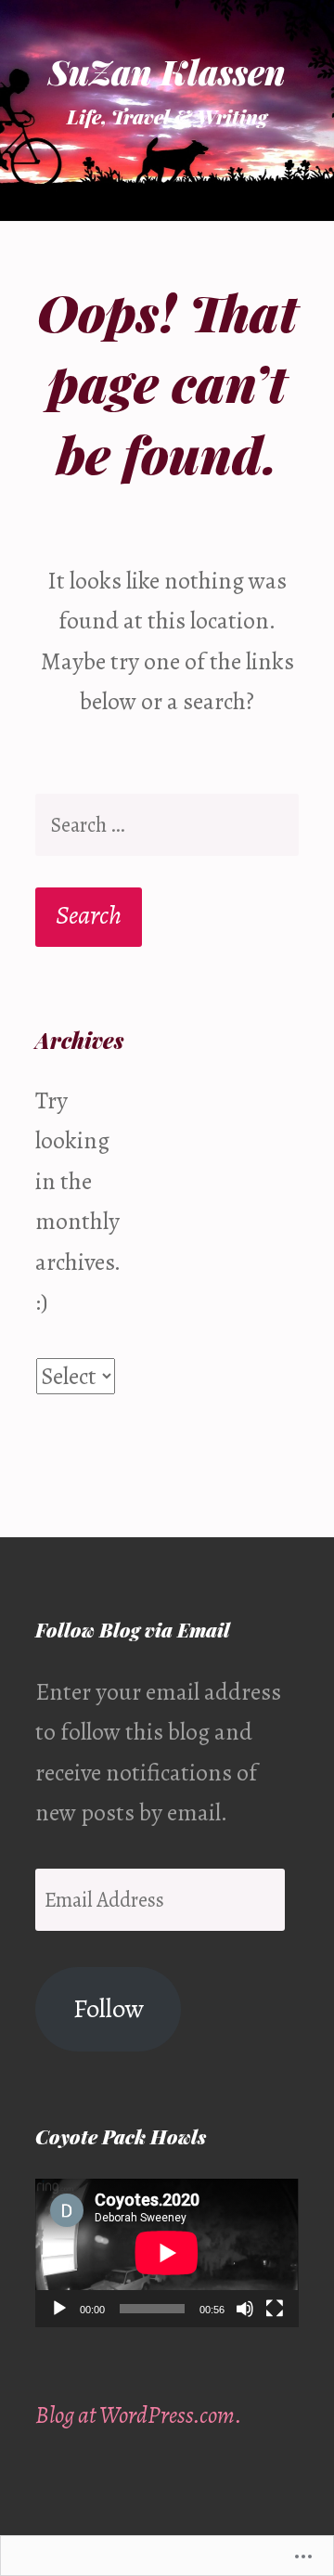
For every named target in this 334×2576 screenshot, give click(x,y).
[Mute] (245, 2309)
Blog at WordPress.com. (139, 2415)
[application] (167, 2252)
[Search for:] (167, 825)
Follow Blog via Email (133, 1629)
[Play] (59, 2309)
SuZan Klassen (167, 71)
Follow (109, 2008)
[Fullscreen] (275, 2309)
